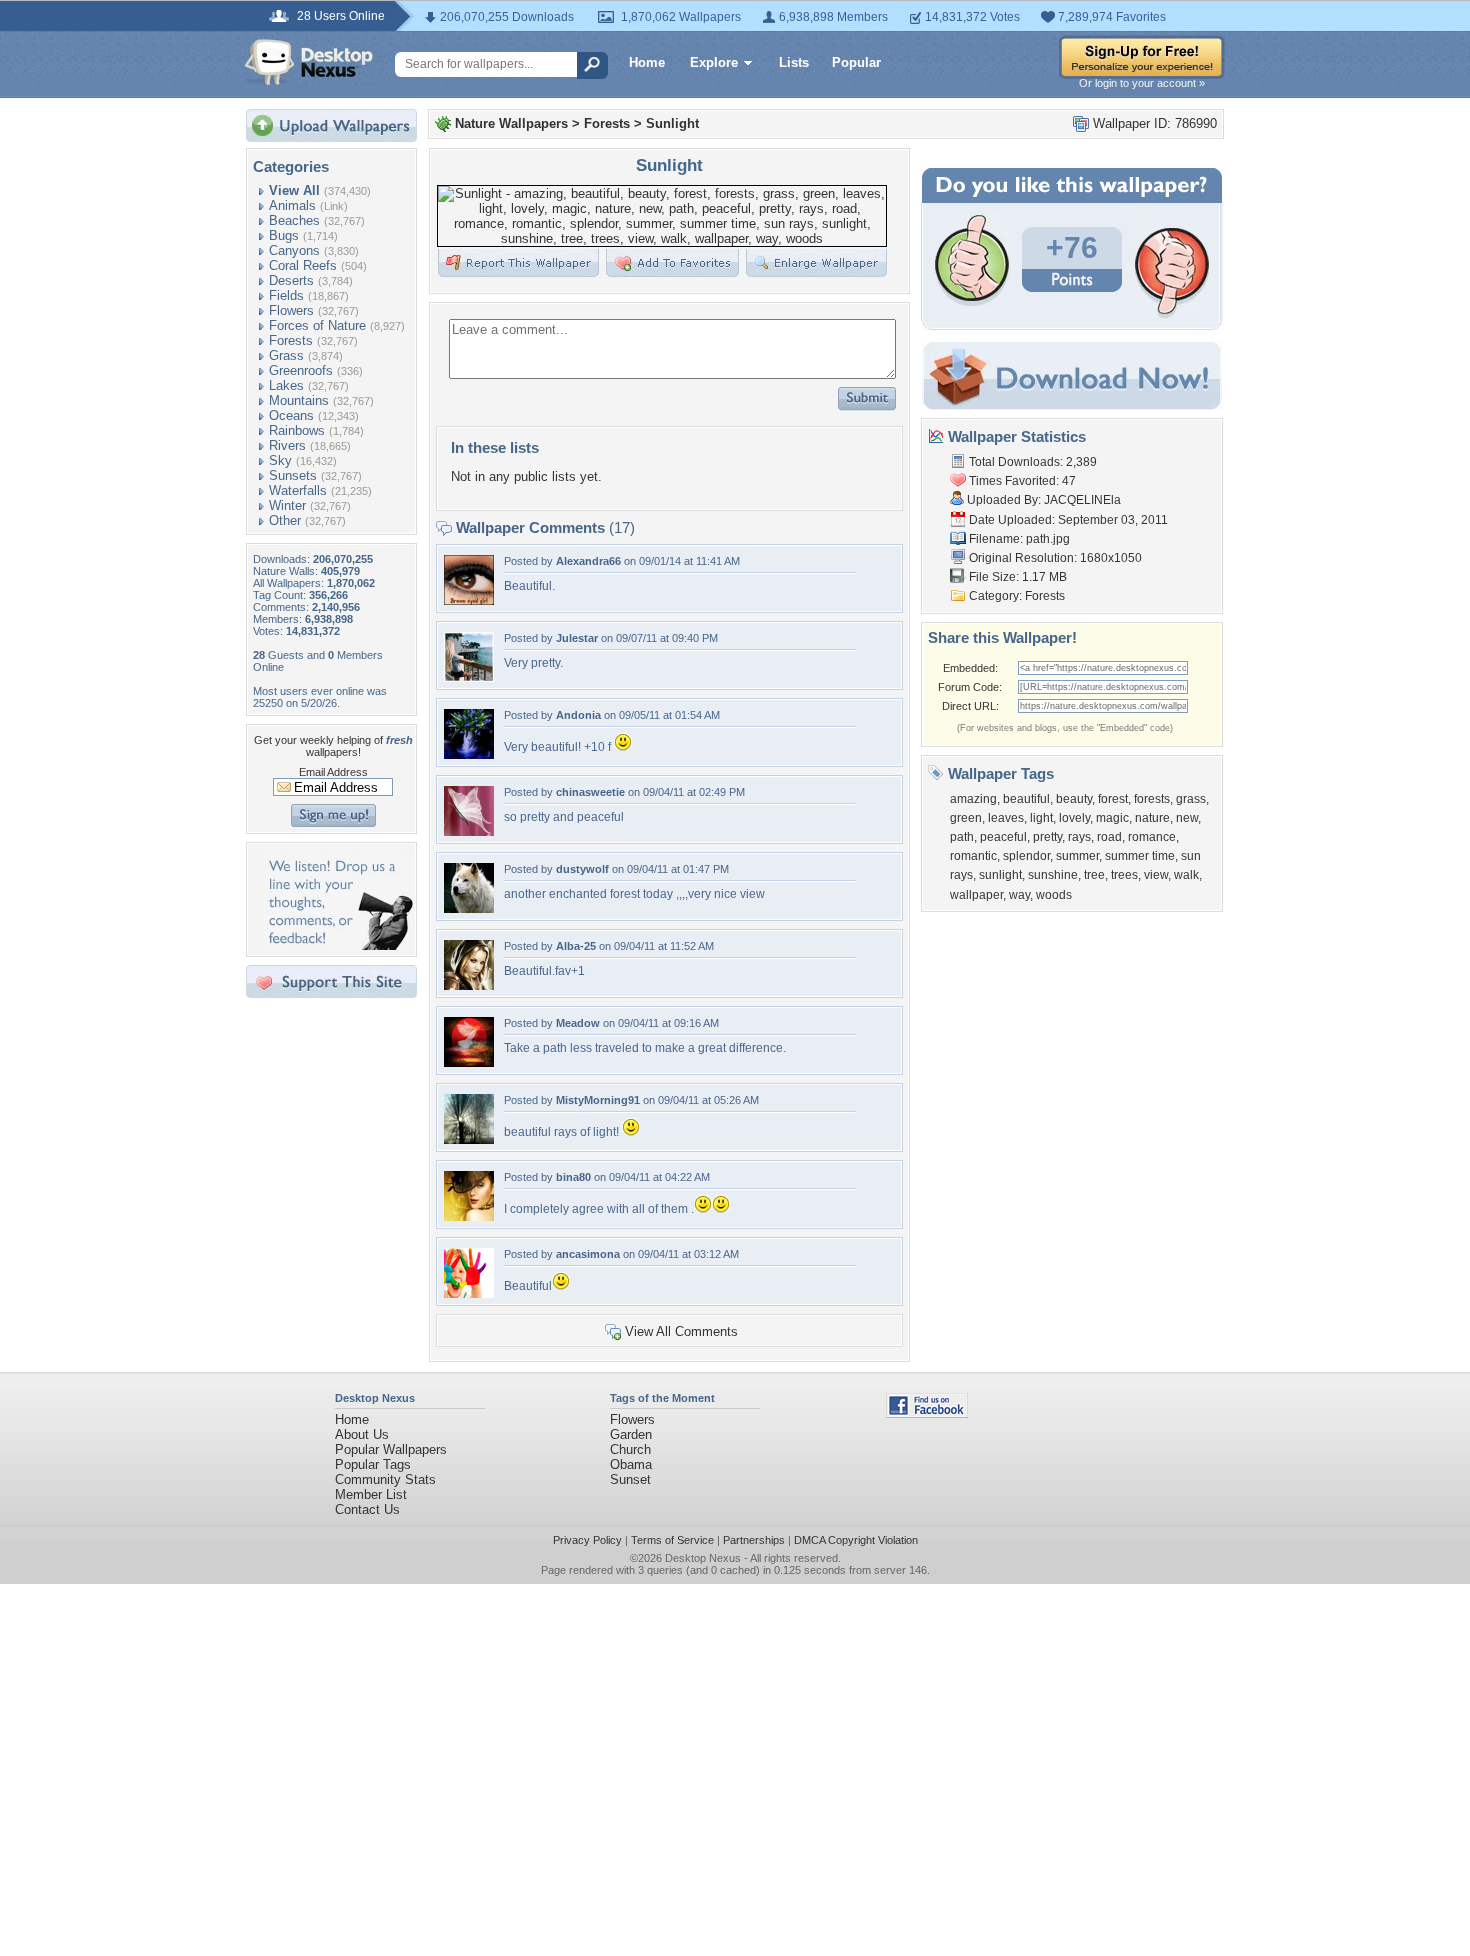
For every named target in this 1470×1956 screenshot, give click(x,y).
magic (1112, 818)
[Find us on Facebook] (927, 1413)
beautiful (1026, 799)
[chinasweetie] (469, 831)
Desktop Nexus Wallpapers (309, 62)
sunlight (1000, 875)
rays (1079, 837)
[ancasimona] (469, 1293)
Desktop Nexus (703, 1558)
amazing (973, 799)
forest (1113, 799)
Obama (631, 1464)
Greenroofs (301, 370)
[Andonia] (469, 754)
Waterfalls (298, 490)
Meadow (578, 1023)
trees (1124, 875)
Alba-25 (576, 946)
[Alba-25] (469, 985)
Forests (291, 340)
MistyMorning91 (598, 1100)
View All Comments (681, 1331)
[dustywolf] (469, 908)
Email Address (333, 772)
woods (1054, 895)
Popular (856, 62)
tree (1094, 875)
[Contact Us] (337, 945)
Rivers (287, 445)
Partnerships (754, 1540)
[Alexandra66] (469, 600)
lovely (1074, 818)
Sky (280, 460)
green (966, 818)
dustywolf (582, 869)
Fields (286, 295)
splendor (1026, 856)
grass (1191, 799)
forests (1152, 799)
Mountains (299, 400)
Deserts (291, 280)
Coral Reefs (303, 265)
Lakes (286, 385)
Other (285, 520)
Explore (714, 62)
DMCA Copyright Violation (856, 1540)
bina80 (573, 1177)
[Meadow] (469, 1062)
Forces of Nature (317, 325)
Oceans (291, 415)
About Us (362, 1434)
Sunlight (672, 123)
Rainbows (297, 430)
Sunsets (293, 475)
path (962, 837)
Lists (794, 62)
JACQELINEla (1082, 500)
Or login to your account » (1142, 83)
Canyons (294, 250)
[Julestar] (469, 677)
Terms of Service (672, 1540)
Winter (287, 505)
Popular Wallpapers (391, 1449)
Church (630, 1449)
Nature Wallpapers (511, 123)
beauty (1074, 799)
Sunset (630, 1479)
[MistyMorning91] (469, 1139)
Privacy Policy (587, 1540)
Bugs (284, 235)
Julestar (577, 638)
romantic (973, 856)
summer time (1140, 856)
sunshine (1053, 875)
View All (294, 190)
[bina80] (469, 1216)
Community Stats (385, 1479)
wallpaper (976, 895)
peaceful (1003, 837)
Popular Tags (373, 1464)
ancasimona (588, 1254)
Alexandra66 (588, 561)
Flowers (291, 310)
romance (1152, 837)
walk (1186, 875)
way (1019, 895)
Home (647, 62)
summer (1077, 856)
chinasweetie (590, 792)
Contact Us (367, 1509)
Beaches (294, 220)
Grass (286, 355)
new (1187, 818)
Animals (292, 205)
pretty (1047, 837)
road (1109, 837)
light (1041, 818)
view (1156, 875)
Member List (371, 1494)
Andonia (578, 715)
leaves (1006, 818)
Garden (631, 1434)
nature (1152, 818)
